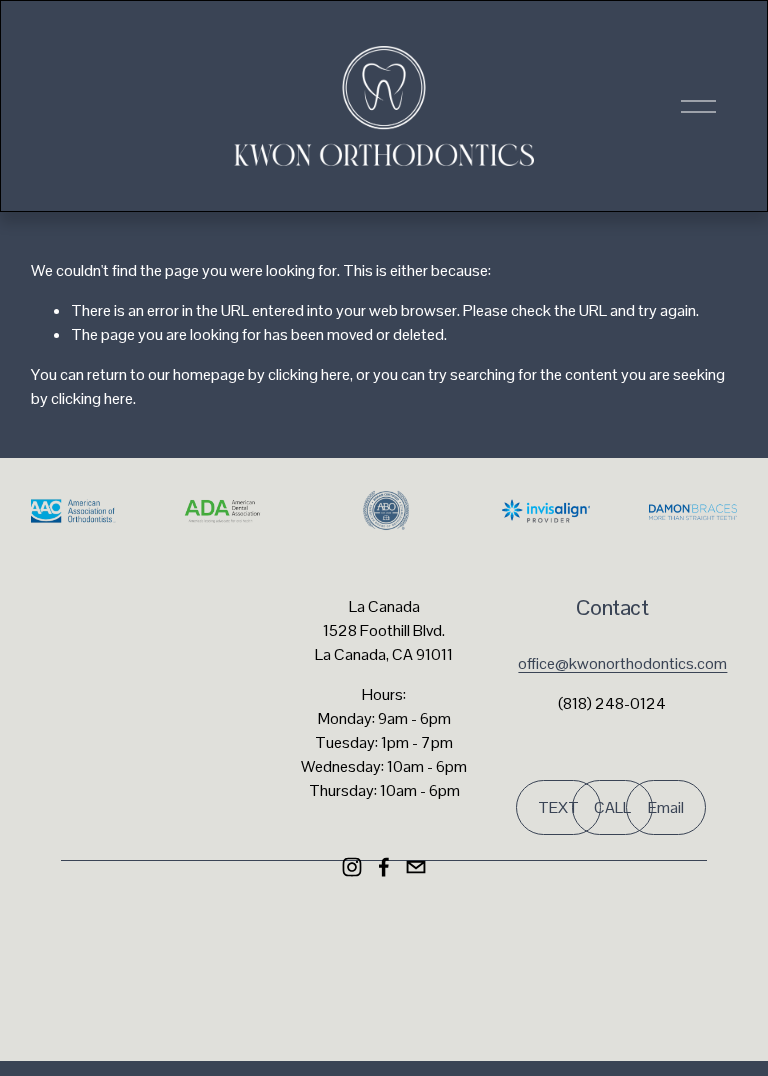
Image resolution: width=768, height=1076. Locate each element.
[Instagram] (352, 867)
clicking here (309, 374)
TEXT (558, 807)
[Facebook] (384, 867)
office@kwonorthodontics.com (622, 663)
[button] (304, 935)
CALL (612, 807)
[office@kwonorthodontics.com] (416, 867)
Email (666, 807)
